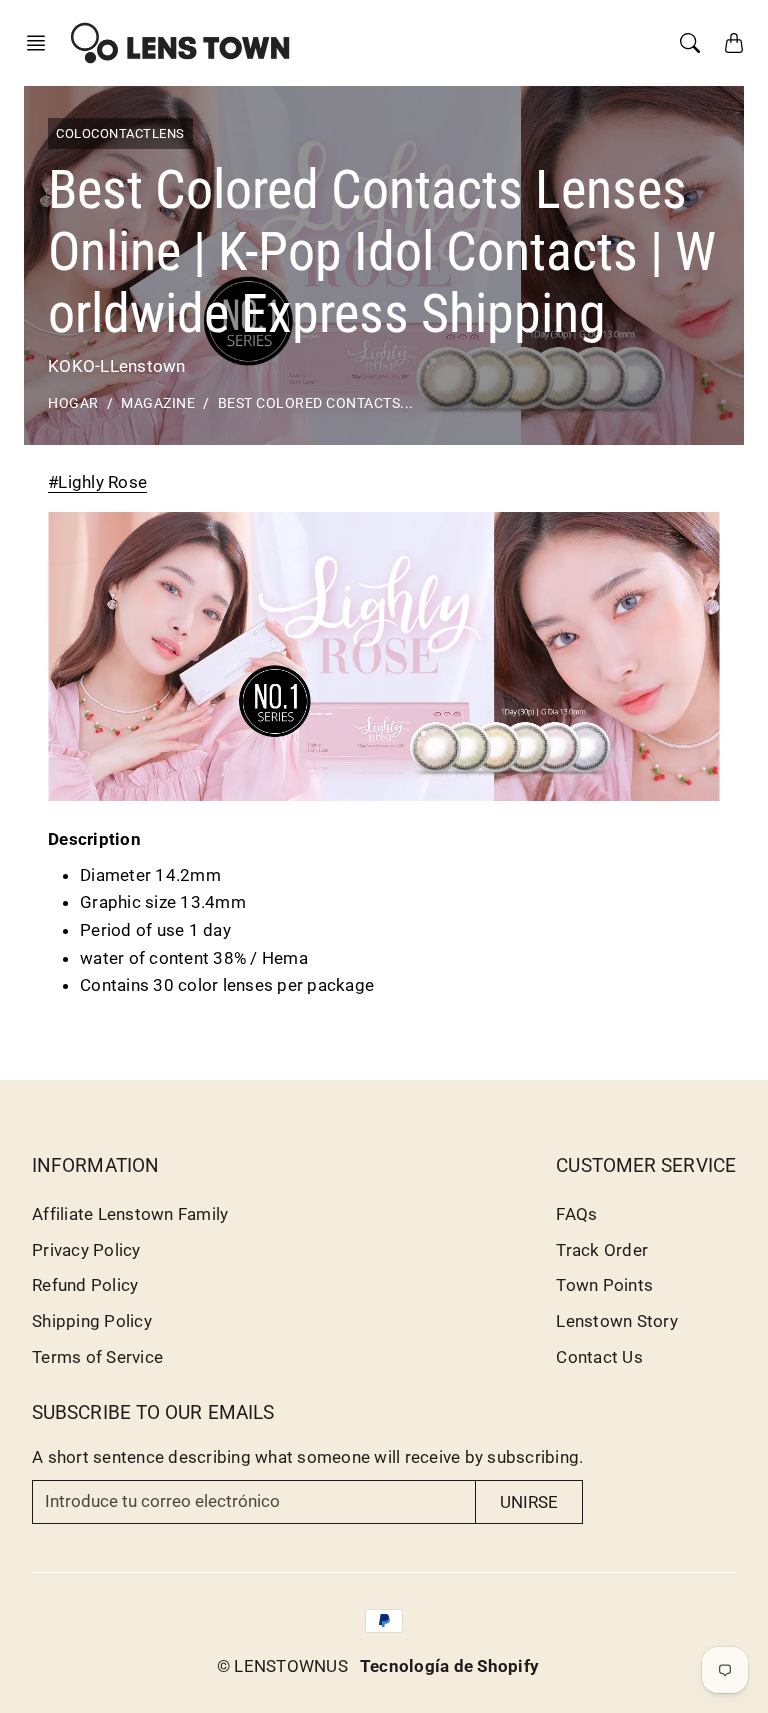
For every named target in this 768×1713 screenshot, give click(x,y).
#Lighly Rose (97, 482)
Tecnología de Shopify (449, 1666)
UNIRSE (529, 1502)
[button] (42, 43)
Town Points (604, 1285)
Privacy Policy (86, 1250)
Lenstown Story (617, 1321)
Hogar (73, 403)
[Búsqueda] (690, 43)
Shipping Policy (92, 1321)
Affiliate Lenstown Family (130, 1214)
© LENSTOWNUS (282, 1666)
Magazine (158, 403)
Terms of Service (97, 1357)
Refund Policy (85, 1285)
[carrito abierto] (734, 43)
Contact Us (599, 1357)
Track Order (602, 1250)
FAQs (576, 1214)
